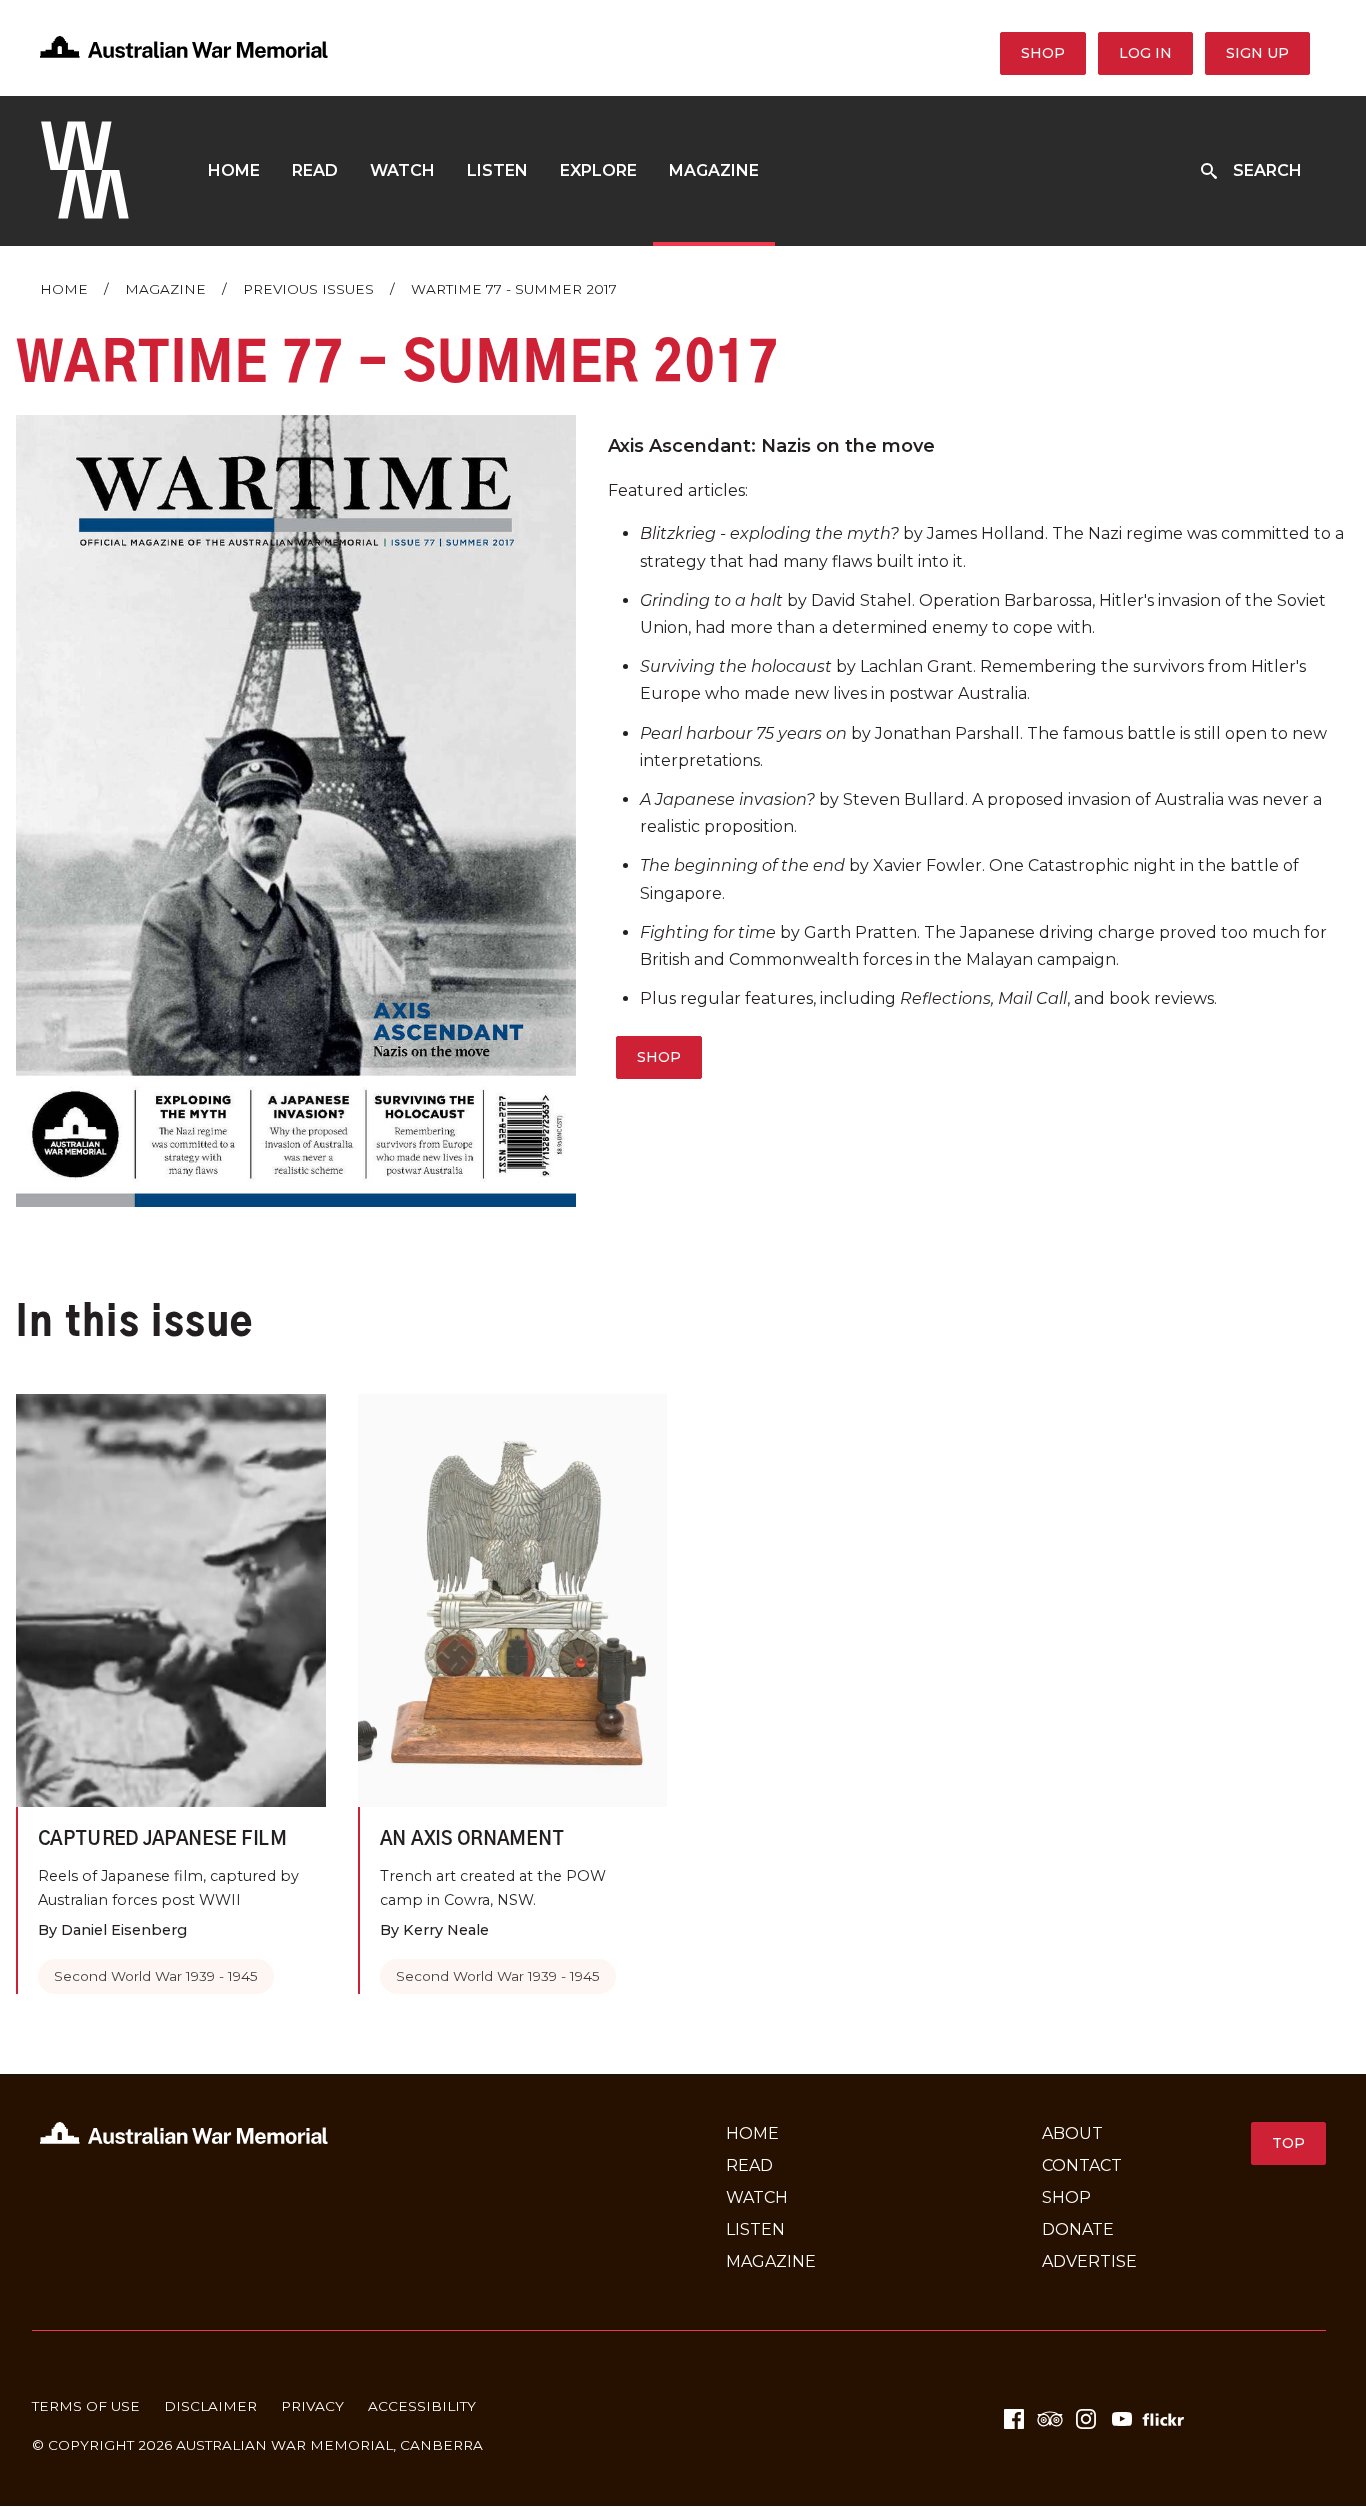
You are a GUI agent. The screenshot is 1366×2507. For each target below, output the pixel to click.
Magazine (714, 170)
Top (1288, 2143)
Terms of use (86, 2406)
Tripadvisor (1050, 2419)
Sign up (1257, 53)
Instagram (1086, 2419)
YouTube (1122, 2419)
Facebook (1014, 2419)
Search (1267, 170)
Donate (1078, 2229)
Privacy (312, 2406)
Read (315, 170)
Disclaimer (210, 2406)
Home (234, 170)
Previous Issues (308, 289)
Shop (1043, 53)
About (1072, 2133)
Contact (1082, 2165)
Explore (598, 170)
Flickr (1166, 2419)
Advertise (1089, 2261)
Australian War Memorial (284, 2445)
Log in (1145, 53)
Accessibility (422, 2406)
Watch (402, 170)
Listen (497, 170)
